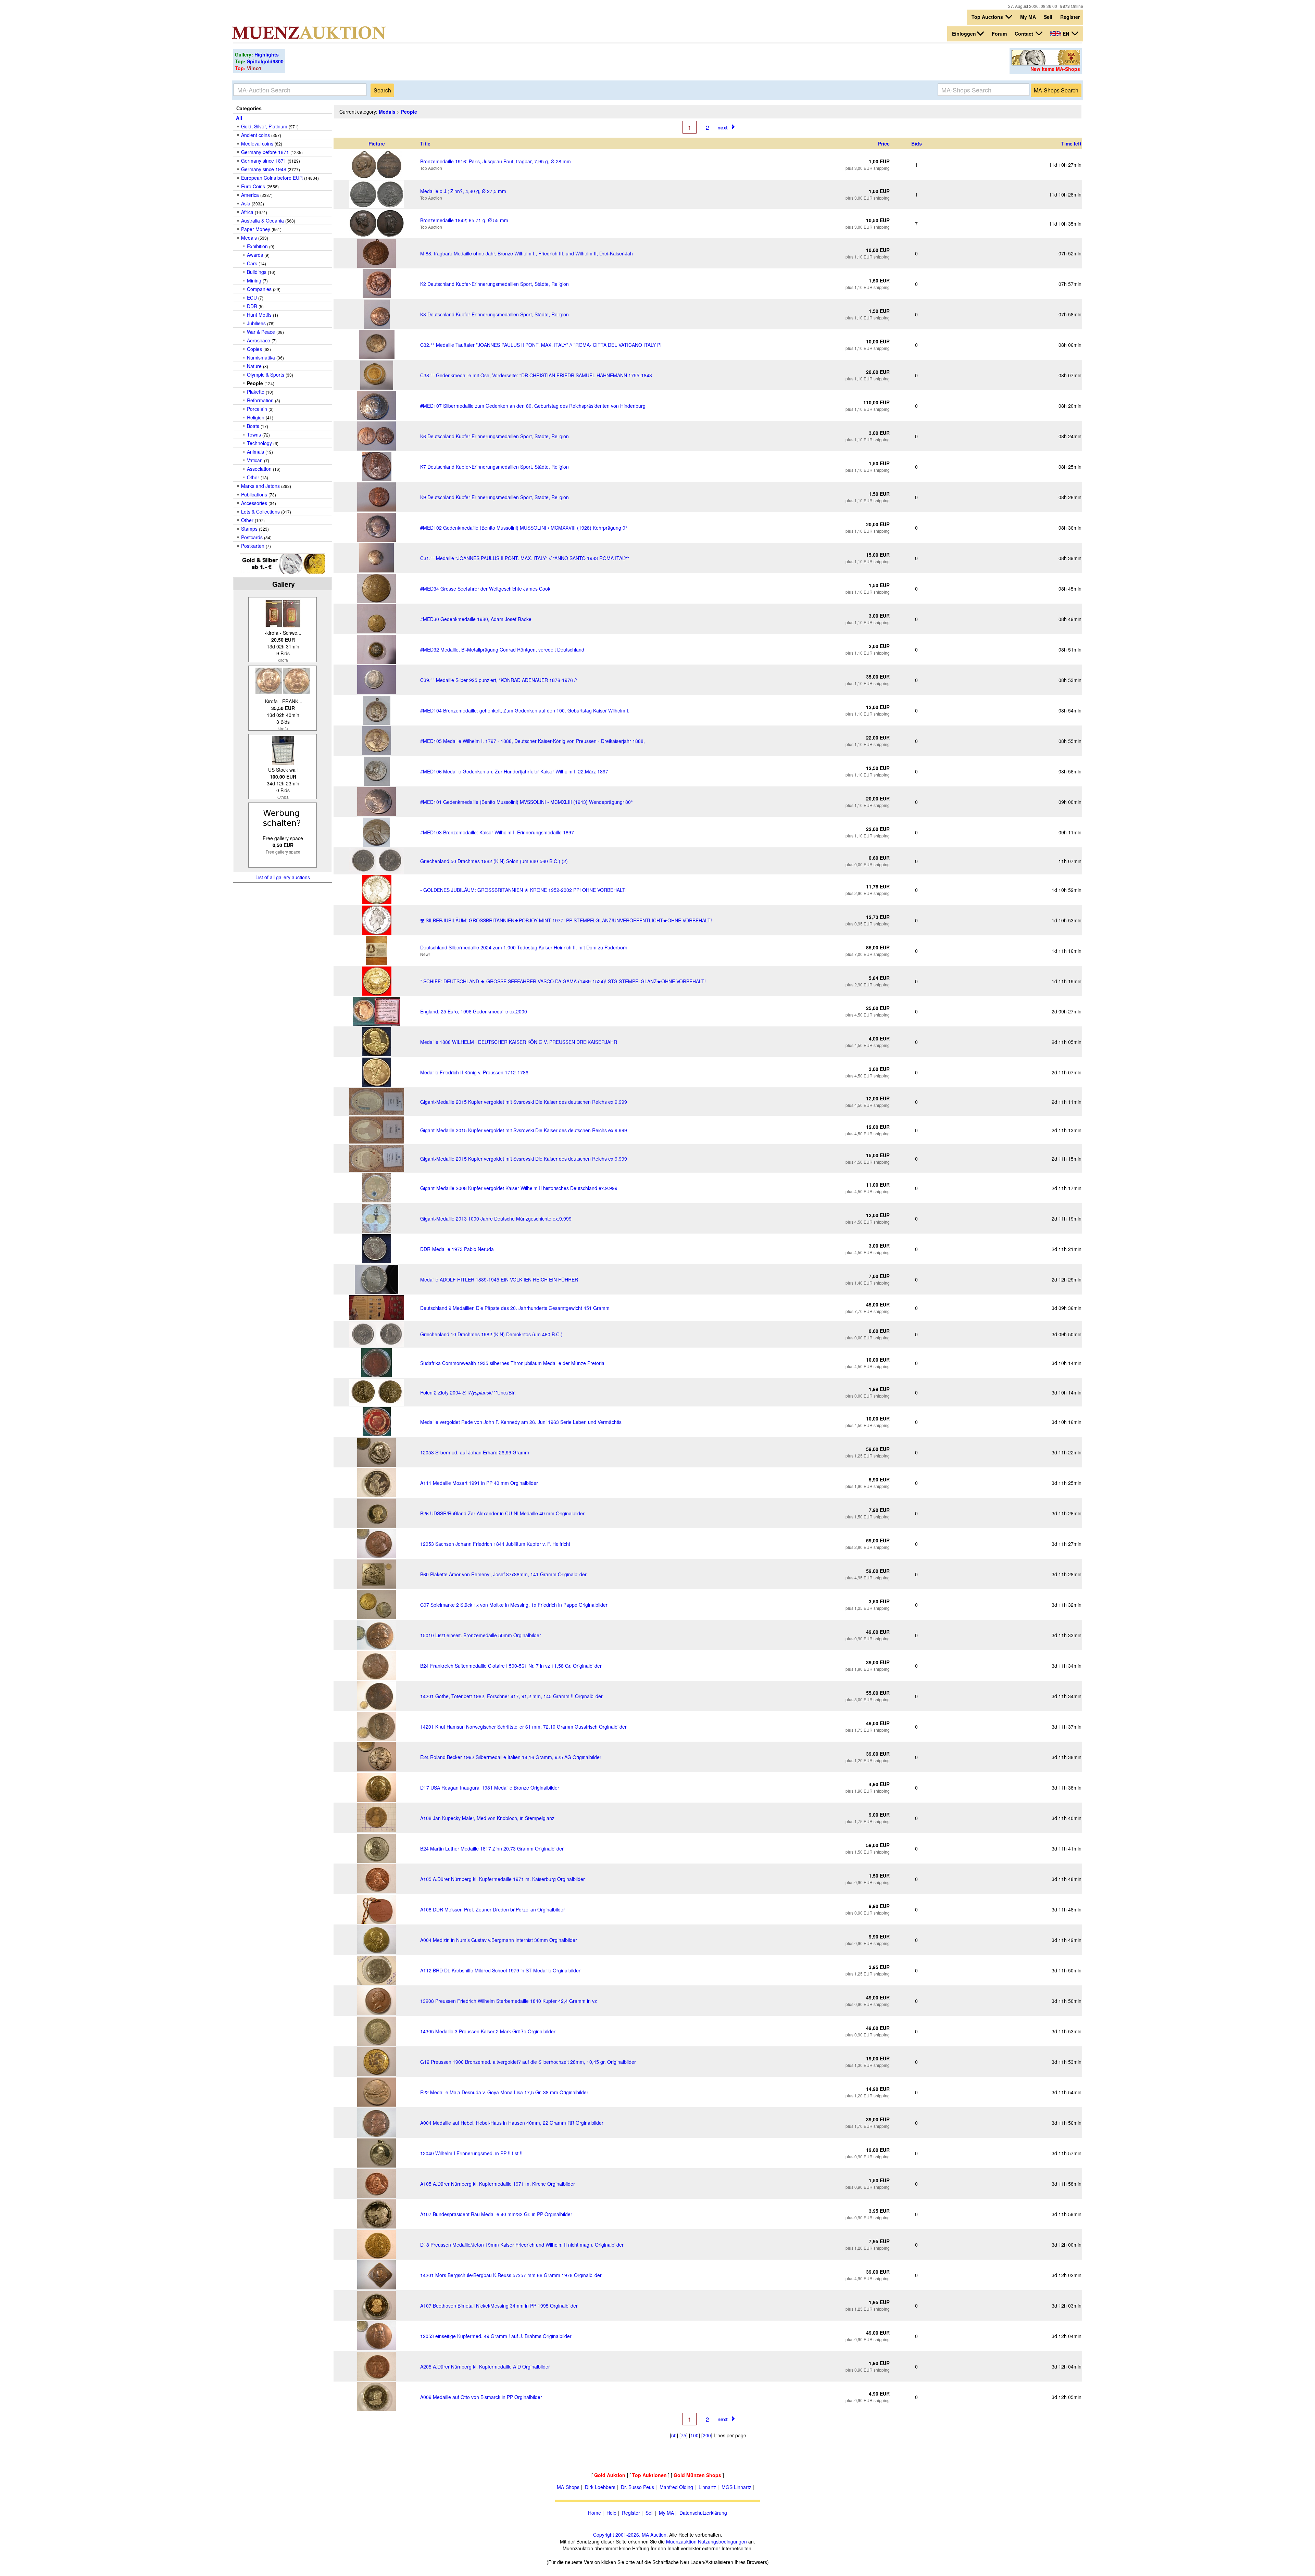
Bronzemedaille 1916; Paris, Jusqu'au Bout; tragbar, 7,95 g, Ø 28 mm (496, 161)
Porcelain (257, 409)
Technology (259, 443)
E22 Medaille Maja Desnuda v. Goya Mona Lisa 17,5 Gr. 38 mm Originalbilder (504, 2092)
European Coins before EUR (272, 178)
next (723, 127)
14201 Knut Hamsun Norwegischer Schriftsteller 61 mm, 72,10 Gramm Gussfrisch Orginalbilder (523, 1727)
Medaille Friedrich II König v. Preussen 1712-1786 (474, 1072)
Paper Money (256, 229)
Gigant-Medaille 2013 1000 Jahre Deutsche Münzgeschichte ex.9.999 (496, 1218)
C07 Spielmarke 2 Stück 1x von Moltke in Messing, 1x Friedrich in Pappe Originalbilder (514, 1605)
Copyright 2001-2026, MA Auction (630, 2535)
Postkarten (253, 546)
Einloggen (964, 34)
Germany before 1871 (265, 152)
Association (259, 469)
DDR (252, 306)
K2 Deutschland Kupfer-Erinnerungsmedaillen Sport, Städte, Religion (494, 284)
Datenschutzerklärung (703, 2513)
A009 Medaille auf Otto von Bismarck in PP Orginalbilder (481, 2397)
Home (594, 2513)
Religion (256, 417)
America (250, 195)
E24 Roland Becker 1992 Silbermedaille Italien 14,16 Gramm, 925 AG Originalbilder (511, 1757)
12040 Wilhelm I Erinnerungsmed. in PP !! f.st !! (471, 2153)
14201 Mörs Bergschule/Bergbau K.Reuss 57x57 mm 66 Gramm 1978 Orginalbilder (511, 2275)
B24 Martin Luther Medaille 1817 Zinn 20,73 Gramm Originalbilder (492, 1848)
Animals (255, 452)
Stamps (249, 529)
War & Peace (261, 332)
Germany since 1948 (264, 169)
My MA (1028, 17)
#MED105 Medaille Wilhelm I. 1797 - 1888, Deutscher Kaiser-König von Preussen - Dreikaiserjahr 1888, (533, 741)
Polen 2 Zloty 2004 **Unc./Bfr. (468, 1392)
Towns (254, 434)
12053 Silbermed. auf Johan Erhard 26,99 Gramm (475, 1452)
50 (674, 2435)
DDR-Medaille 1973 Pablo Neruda (457, 1249)
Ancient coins (255, 135)
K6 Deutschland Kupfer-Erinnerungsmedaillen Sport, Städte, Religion (494, 436)
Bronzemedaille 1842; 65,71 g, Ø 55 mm (464, 220)
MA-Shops (568, 2487)
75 (684, 2435)
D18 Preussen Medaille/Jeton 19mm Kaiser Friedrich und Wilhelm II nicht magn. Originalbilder (522, 2245)
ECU (252, 298)
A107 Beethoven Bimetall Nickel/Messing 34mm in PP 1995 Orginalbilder (499, 2306)
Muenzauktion (681, 2541)
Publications (254, 494)
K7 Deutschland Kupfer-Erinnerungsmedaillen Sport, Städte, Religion (494, 467)
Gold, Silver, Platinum (264, 126)
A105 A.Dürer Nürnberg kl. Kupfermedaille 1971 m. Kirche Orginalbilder (498, 2184)
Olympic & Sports (266, 375)
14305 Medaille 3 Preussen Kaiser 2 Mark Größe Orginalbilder (488, 2031)
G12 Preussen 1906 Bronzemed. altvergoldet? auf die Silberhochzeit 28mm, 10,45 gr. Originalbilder (528, 2062)
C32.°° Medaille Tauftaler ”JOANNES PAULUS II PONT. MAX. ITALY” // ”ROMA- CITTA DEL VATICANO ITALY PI (541, 345)
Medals (249, 238)
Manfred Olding (676, 2487)
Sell (1048, 17)
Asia (246, 203)
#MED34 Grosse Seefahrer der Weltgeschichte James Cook (485, 589)
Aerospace (259, 340)
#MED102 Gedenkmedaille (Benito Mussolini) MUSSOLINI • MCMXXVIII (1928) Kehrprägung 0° (524, 528)
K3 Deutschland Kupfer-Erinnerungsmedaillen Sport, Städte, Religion (494, 314)
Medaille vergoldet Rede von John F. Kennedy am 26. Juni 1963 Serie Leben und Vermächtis (521, 1422)
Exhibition (257, 246)
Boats (253, 426)
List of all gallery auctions (283, 877)
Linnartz (707, 2487)
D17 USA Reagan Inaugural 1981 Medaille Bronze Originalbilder (490, 1788)
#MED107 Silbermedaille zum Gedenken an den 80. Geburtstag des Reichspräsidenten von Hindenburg (533, 406)
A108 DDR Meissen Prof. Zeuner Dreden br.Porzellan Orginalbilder (493, 1909)
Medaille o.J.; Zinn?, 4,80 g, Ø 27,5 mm (463, 191)
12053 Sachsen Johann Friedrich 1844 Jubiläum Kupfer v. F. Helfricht (495, 1544)
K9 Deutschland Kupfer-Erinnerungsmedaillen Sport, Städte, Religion (494, 497)
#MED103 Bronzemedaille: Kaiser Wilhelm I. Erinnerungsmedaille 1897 (497, 832)
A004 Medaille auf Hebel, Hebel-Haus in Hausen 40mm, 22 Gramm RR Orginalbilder (512, 2123)
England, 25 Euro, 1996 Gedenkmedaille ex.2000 (474, 1011)
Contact (1025, 34)
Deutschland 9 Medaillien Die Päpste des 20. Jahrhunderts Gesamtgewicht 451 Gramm (515, 1308)
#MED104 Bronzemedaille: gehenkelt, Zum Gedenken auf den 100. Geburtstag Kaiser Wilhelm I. (525, 710)
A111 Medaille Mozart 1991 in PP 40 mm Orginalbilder (479, 1483)
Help (611, 2513)
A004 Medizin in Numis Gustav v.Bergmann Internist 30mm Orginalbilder (499, 1940)
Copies (254, 349)
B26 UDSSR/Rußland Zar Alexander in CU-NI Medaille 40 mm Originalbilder (502, 1513)
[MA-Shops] (1046, 63)
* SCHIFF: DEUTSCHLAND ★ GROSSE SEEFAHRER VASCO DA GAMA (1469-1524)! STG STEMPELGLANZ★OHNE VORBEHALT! (563, 981)
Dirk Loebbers (600, 2487)
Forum (999, 34)
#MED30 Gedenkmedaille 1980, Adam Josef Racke (476, 619)
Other (253, 477)
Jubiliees (256, 323)
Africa (247, 212)
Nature (254, 366)
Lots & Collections (260, 512)
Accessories (254, 503)
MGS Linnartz (736, 2487)
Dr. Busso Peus (637, 2487)
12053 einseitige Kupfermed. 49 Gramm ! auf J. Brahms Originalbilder (496, 2336)
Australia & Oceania (262, 220)
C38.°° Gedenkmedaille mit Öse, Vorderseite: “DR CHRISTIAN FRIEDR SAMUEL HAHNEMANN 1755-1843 (536, 375)
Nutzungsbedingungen (722, 2541)
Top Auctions (988, 17)
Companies (259, 289)
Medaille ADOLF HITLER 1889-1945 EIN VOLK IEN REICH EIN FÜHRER (499, 1279)
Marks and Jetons (260, 486)
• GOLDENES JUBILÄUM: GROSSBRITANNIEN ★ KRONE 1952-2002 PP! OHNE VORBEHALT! (523, 890)
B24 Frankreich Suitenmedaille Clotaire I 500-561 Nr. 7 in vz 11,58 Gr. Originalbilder (511, 1666)
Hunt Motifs (259, 315)
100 (694, 2435)
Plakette (256, 392)
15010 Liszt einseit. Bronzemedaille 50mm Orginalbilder (481, 1635)
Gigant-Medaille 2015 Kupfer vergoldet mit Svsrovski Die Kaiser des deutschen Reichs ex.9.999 (524, 1102)
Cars (252, 263)
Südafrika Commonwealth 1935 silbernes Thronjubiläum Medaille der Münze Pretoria (512, 1363)
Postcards (252, 537)
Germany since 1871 (264, 161)
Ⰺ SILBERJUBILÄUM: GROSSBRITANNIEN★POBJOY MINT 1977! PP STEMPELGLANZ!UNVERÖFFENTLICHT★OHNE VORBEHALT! (566, 920)
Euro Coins (253, 186)
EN (1066, 34)
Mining (254, 280)
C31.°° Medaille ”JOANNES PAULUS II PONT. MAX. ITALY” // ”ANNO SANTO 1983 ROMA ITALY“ (525, 558)
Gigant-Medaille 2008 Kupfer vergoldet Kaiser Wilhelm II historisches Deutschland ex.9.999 (519, 1188)
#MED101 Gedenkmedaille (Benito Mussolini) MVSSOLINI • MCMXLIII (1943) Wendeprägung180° (527, 802)
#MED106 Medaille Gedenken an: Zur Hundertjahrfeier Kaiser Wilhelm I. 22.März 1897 (514, 771)
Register (1070, 17)
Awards (255, 255)
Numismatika (261, 357)
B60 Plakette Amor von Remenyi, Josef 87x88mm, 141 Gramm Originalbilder (503, 1574)
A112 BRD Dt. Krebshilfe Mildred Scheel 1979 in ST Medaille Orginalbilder (500, 1970)
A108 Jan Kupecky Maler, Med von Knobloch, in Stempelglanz (487, 1818)
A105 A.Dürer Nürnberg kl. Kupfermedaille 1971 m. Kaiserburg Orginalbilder (503, 1879)
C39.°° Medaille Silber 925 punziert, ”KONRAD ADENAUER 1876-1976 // (499, 680)
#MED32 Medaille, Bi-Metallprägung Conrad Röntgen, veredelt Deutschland (502, 649)
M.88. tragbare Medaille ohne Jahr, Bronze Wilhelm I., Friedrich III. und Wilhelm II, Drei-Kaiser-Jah (527, 253)
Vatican (255, 460)
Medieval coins (257, 143)
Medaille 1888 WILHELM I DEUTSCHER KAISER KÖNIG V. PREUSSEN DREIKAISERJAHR (519, 1042)
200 (707, 2435)
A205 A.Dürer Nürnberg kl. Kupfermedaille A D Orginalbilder (485, 2366)
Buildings (257, 272)
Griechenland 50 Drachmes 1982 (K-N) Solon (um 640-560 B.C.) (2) (494, 861)
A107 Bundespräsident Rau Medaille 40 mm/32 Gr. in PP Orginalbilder (496, 2214)
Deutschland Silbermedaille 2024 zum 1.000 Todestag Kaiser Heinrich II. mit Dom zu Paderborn (524, 947)
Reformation (260, 400)
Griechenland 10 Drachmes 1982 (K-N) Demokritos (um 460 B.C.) (491, 1334)
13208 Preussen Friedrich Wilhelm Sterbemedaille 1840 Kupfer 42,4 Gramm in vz (509, 2001)
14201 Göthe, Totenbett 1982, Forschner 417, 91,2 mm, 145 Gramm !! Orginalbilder (511, 1696)
